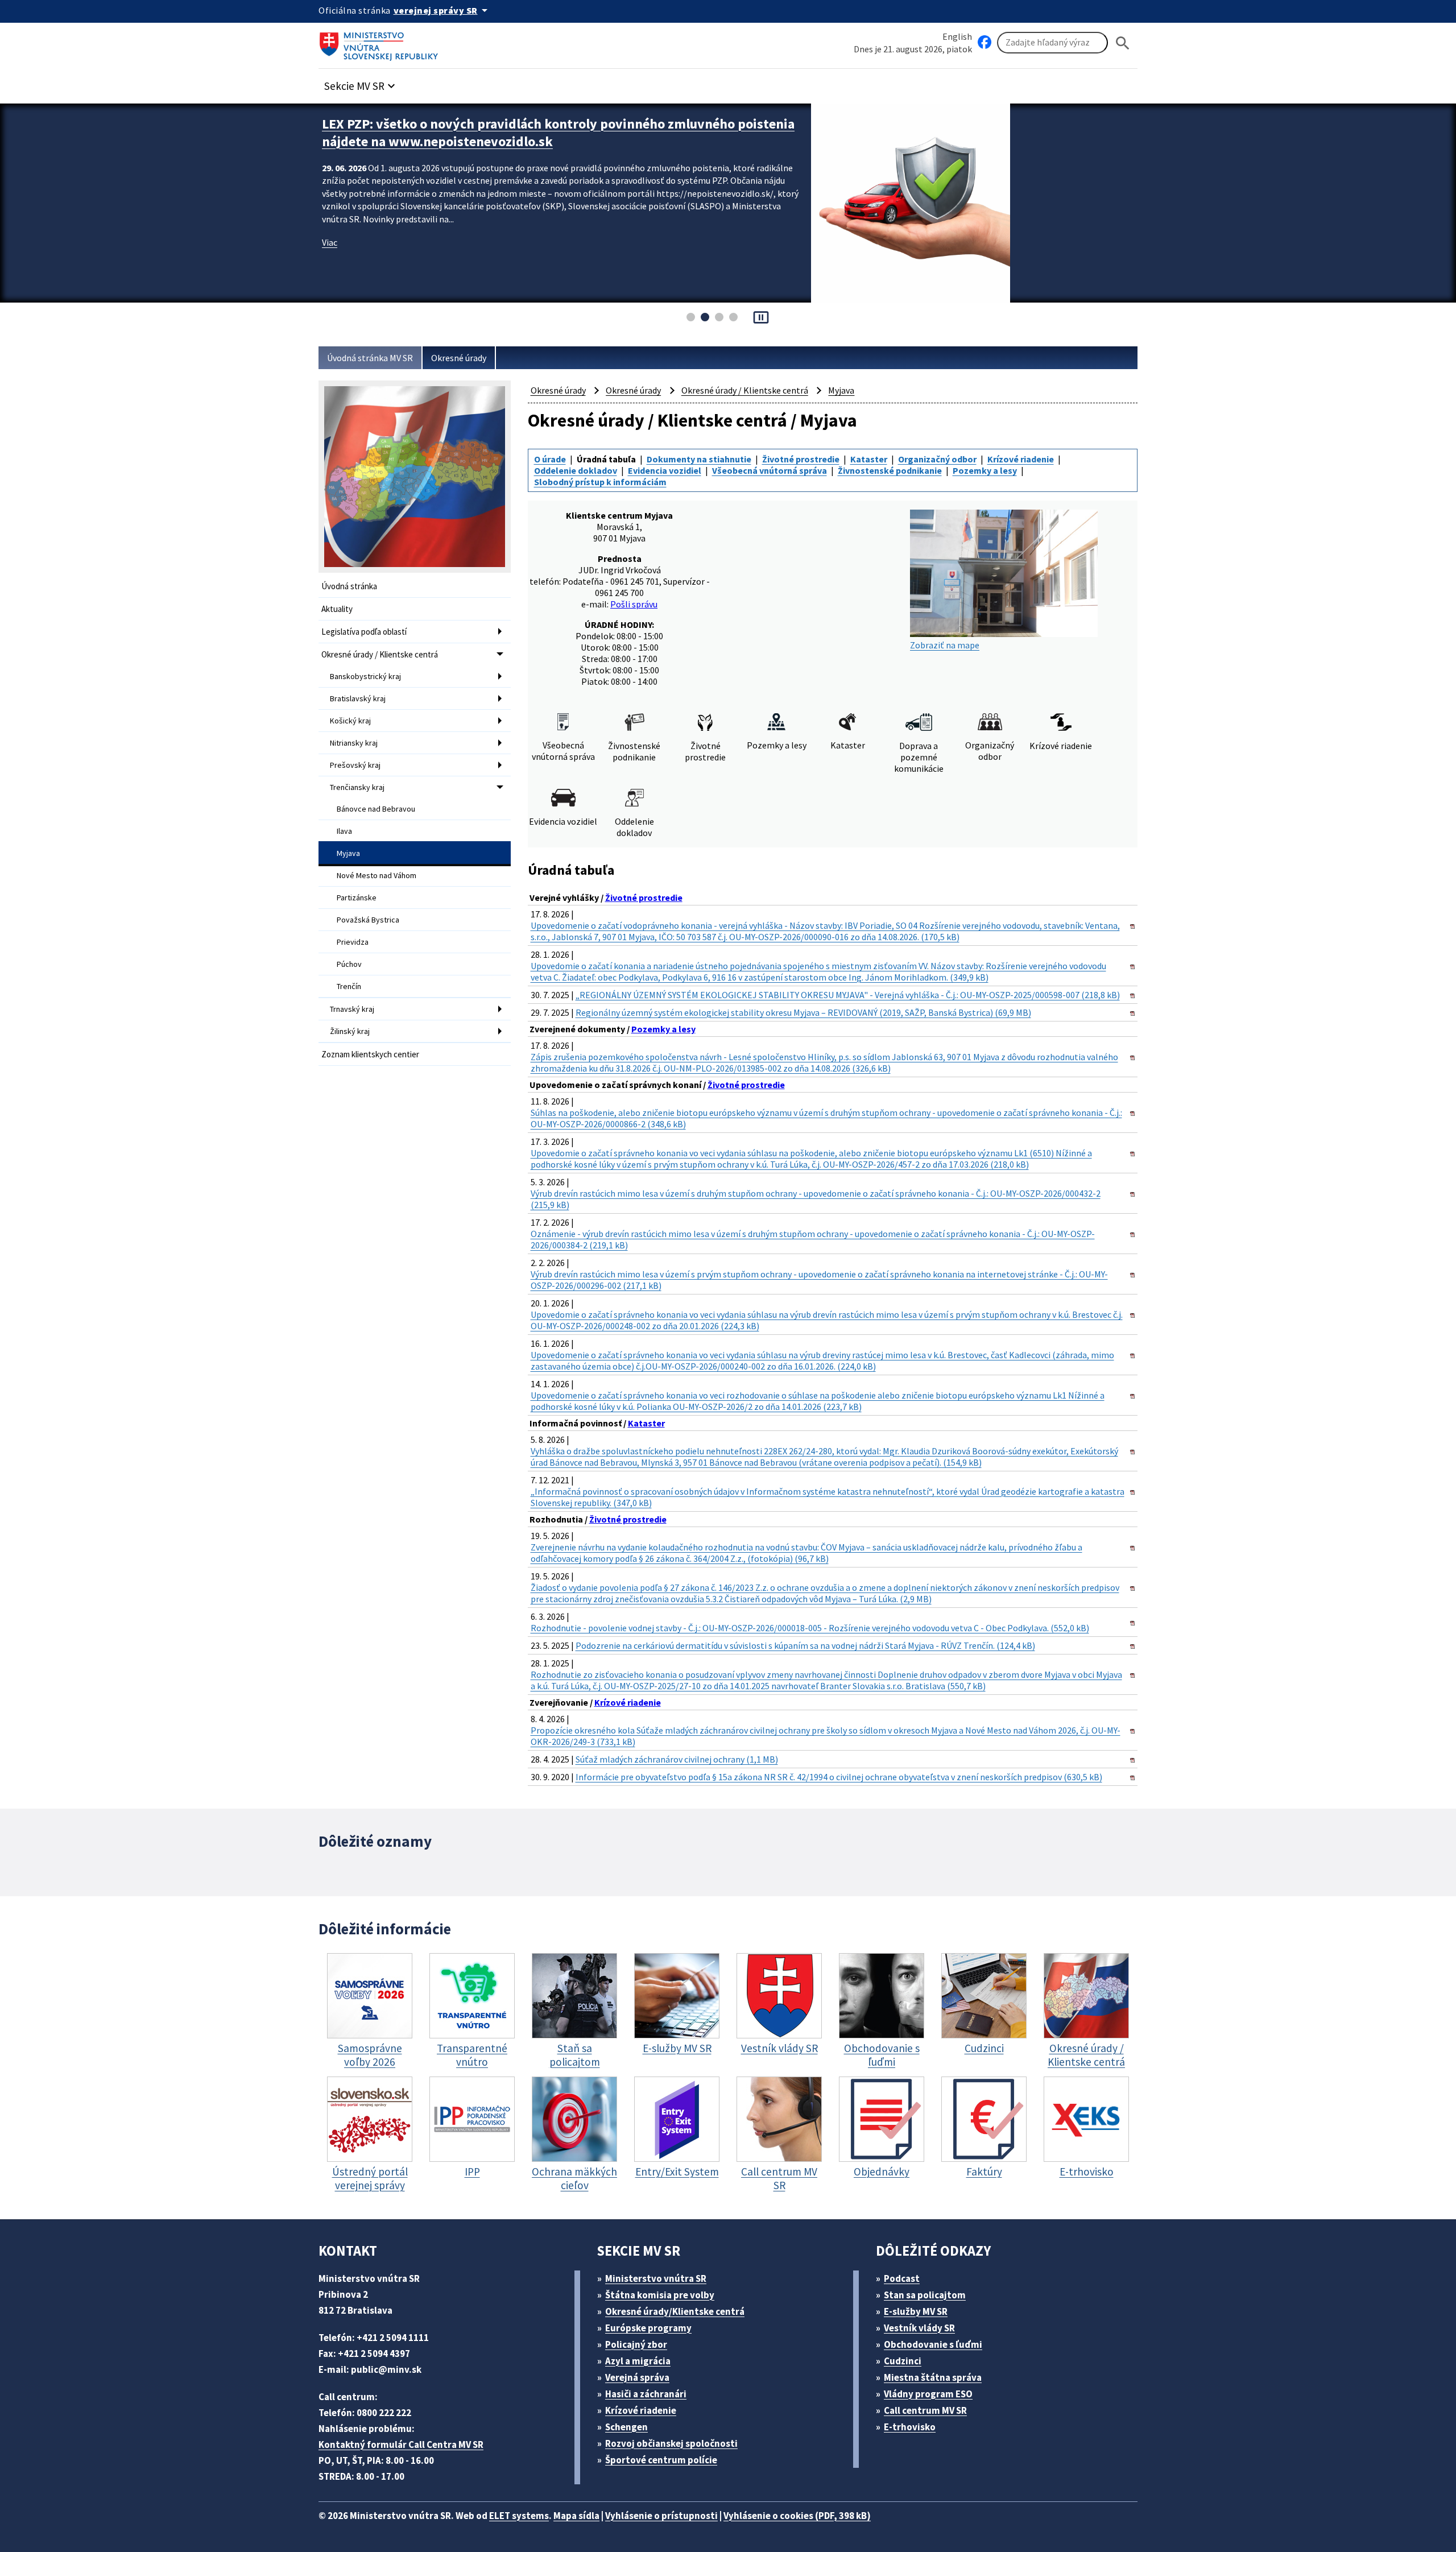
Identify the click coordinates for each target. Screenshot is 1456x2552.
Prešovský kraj (355, 765)
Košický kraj (350, 721)
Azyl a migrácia (638, 2361)
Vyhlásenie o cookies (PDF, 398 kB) (797, 2516)
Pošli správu (634, 604)
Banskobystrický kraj (365, 676)
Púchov (349, 964)
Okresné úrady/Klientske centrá (675, 2311)
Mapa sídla (576, 2516)
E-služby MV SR (916, 2311)
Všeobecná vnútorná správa (770, 470)
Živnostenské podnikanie (890, 470)
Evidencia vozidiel (665, 470)
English (957, 36)
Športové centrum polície (661, 2460)
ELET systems (519, 2516)
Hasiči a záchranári (646, 2394)
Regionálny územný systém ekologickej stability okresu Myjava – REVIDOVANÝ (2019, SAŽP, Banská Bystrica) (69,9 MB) (803, 1012)
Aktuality (337, 609)
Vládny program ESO (928, 2394)
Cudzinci (903, 2361)
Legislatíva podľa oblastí (364, 632)
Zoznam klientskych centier (370, 1054)
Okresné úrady (459, 358)
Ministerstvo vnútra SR (656, 2278)
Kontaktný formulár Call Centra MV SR (401, 2445)
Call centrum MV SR (925, 2410)
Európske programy (648, 2328)
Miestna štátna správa (933, 2377)
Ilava (344, 831)
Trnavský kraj (352, 1009)
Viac (330, 242)
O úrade (550, 459)
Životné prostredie (801, 459)
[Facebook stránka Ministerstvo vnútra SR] (985, 43)
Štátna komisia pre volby (660, 2295)
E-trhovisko (910, 2427)
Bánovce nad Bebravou (376, 809)
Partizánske (357, 897)
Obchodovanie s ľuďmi (933, 2344)
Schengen (626, 2427)
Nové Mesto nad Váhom (377, 875)
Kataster (869, 459)
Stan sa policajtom (925, 2295)
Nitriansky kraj (354, 743)
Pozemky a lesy (985, 470)
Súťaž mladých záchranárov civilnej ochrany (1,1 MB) (677, 1759)
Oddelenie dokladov (576, 470)
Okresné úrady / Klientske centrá (380, 654)
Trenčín (349, 986)
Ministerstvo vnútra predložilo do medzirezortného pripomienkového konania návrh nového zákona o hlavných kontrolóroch (558, 133)
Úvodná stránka (349, 586)
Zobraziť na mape (945, 645)
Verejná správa (637, 2377)
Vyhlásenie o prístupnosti (661, 2516)
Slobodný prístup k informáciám (600, 482)
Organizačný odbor (937, 459)
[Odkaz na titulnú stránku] (381, 43)
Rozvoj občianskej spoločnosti (671, 2443)
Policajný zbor (636, 2344)
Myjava (348, 853)
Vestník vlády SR (919, 2328)
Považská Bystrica (368, 920)
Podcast (902, 2278)
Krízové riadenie (1021, 459)
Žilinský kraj (350, 1031)
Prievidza (353, 942)
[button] (361, 83)
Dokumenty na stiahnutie (699, 459)
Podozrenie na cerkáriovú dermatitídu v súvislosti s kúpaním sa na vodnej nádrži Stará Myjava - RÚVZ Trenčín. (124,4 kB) (805, 1645)
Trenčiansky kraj (357, 787)
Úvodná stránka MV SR (370, 358)
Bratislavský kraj (358, 698)
